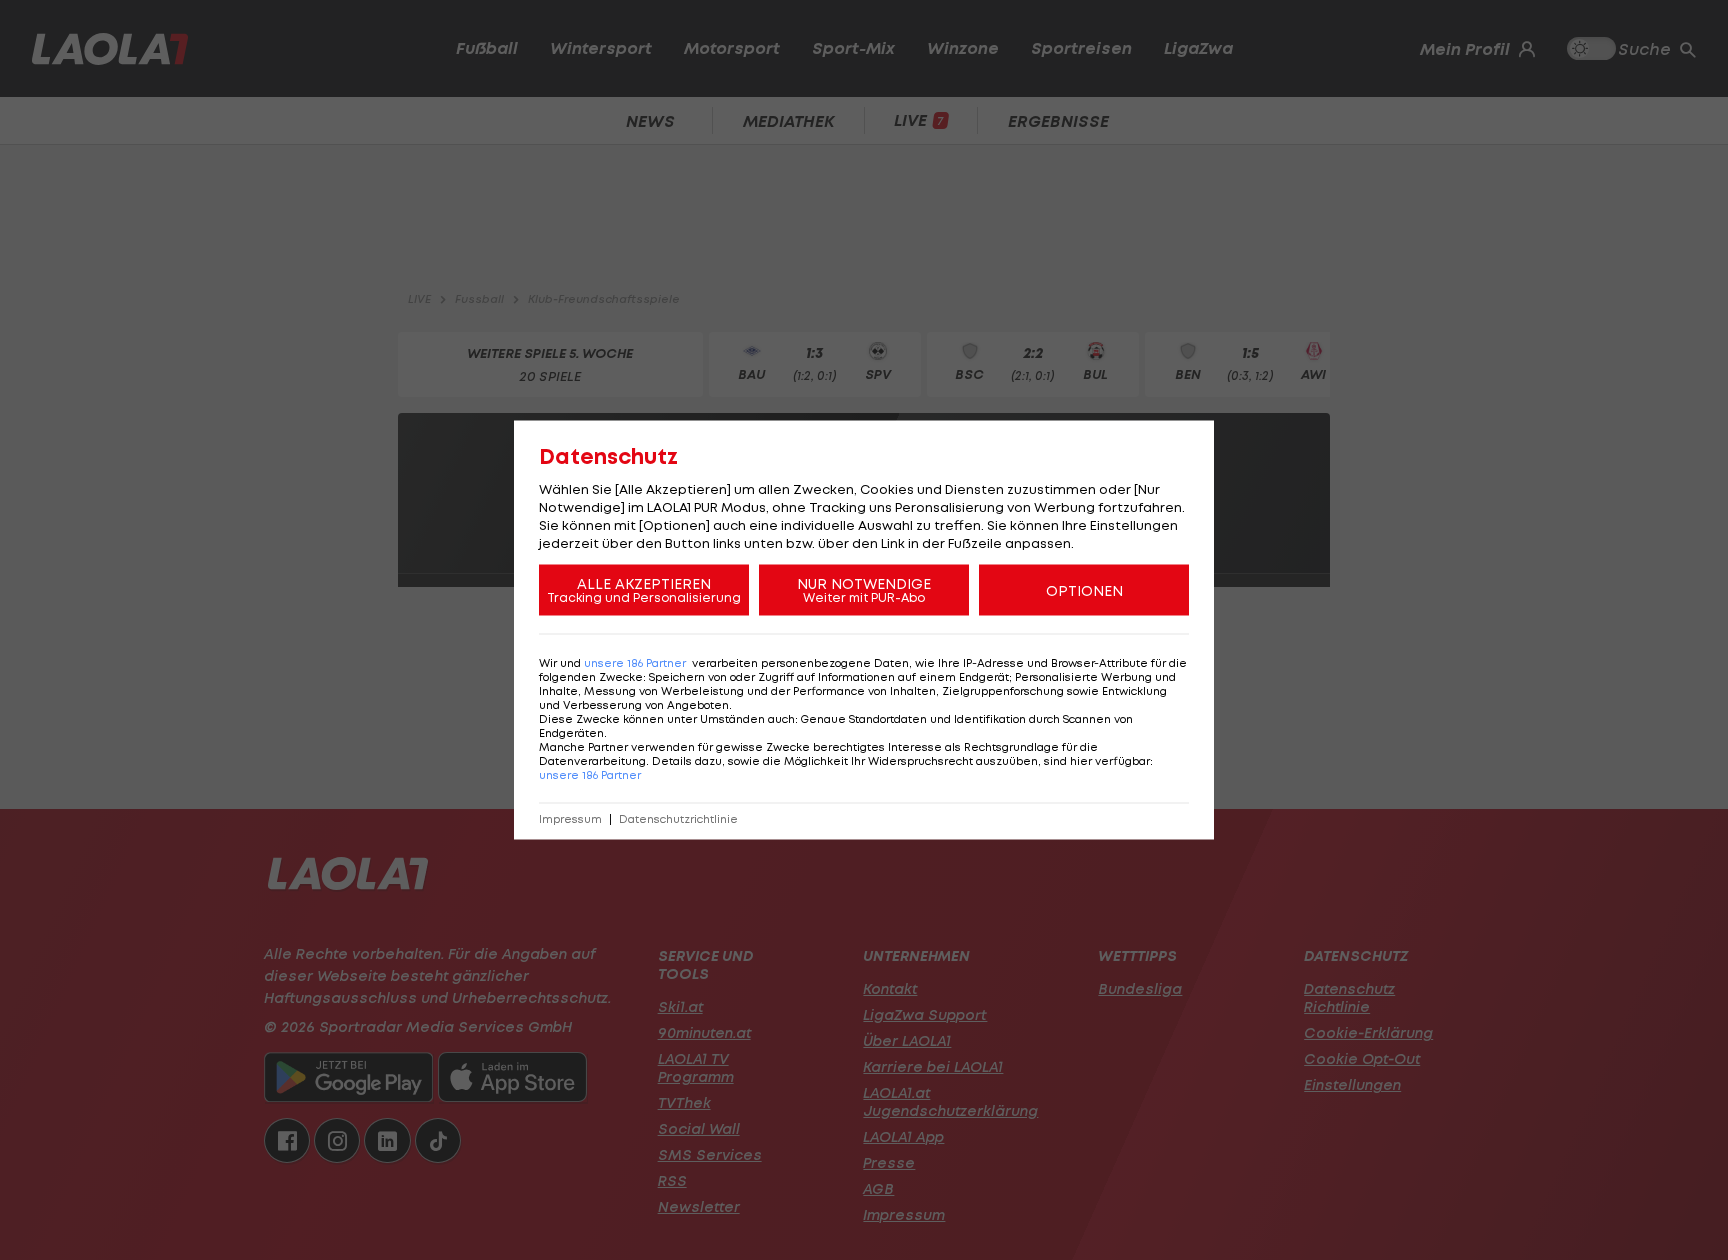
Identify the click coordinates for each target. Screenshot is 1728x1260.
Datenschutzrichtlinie (678, 819)
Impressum (570, 819)
